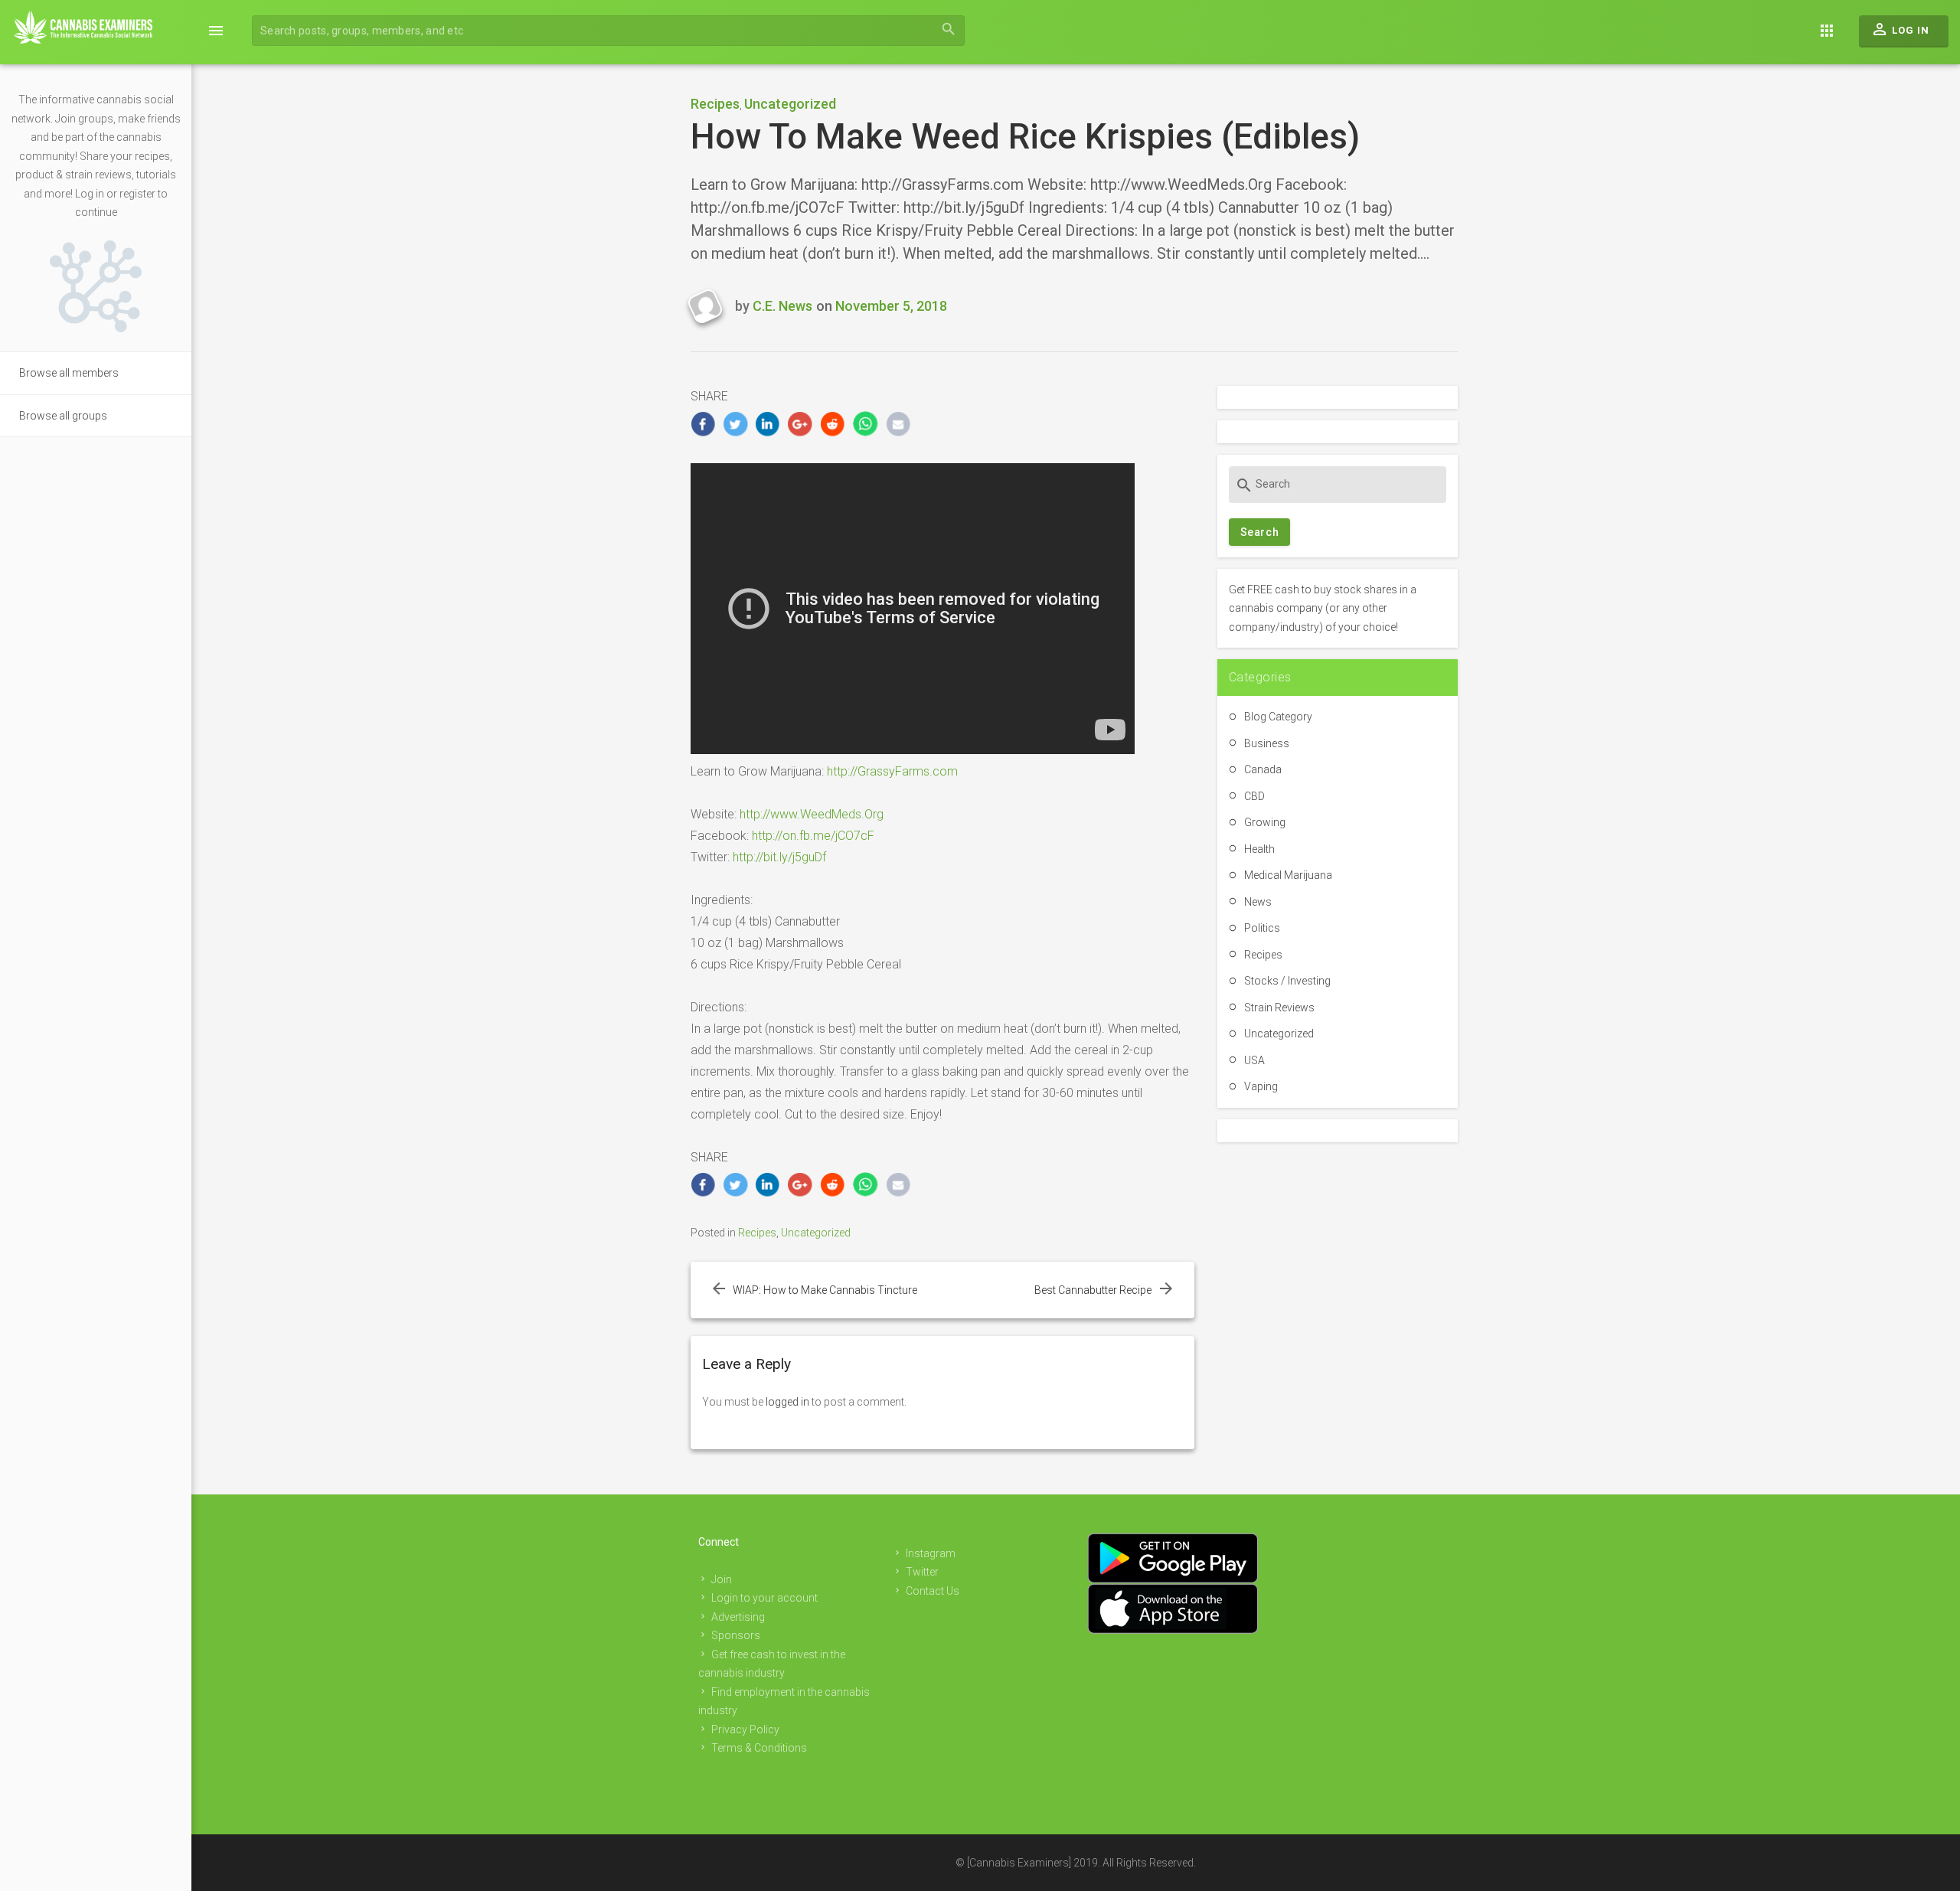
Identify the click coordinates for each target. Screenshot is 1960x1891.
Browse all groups (63, 416)
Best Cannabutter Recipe (1093, 1290)
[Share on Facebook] (703, 424)
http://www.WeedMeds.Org (812, 814)
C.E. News (782, 306)
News (1258, 902)
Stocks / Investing (1287, 981)
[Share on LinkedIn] (768, 424)
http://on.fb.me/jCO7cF (813, 836)
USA (1254, 1060)
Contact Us (933, 1591)
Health (1259, 849)
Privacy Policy (745, 1729)
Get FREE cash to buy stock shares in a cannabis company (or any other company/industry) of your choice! (1323, 608)
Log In (1900, 29)
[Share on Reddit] (833, 424)
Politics (1262, 928)
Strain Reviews (1279, 1008)
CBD (1254, 796)
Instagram (931, 1553)
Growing (1265, 822)
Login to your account (764, 1598)
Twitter (922, 1572)
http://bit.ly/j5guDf (779, 857)
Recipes (715, 104)
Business (1267, 743)
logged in (787, 1402)
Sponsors (736, 1635)
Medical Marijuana (1288, 875)
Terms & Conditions (759, 1748)
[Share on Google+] (800, 424)
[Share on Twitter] (735, 424)
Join (722, 1579)
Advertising (738, 1617)
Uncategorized (790, 104)
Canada (1263, 769)
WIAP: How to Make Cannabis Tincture (825, 1290)
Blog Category (1278, 717)
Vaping (1261, 1086)
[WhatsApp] (866, 424)
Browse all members (69, 373)
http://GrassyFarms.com (892, 771)
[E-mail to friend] (898, 424)
